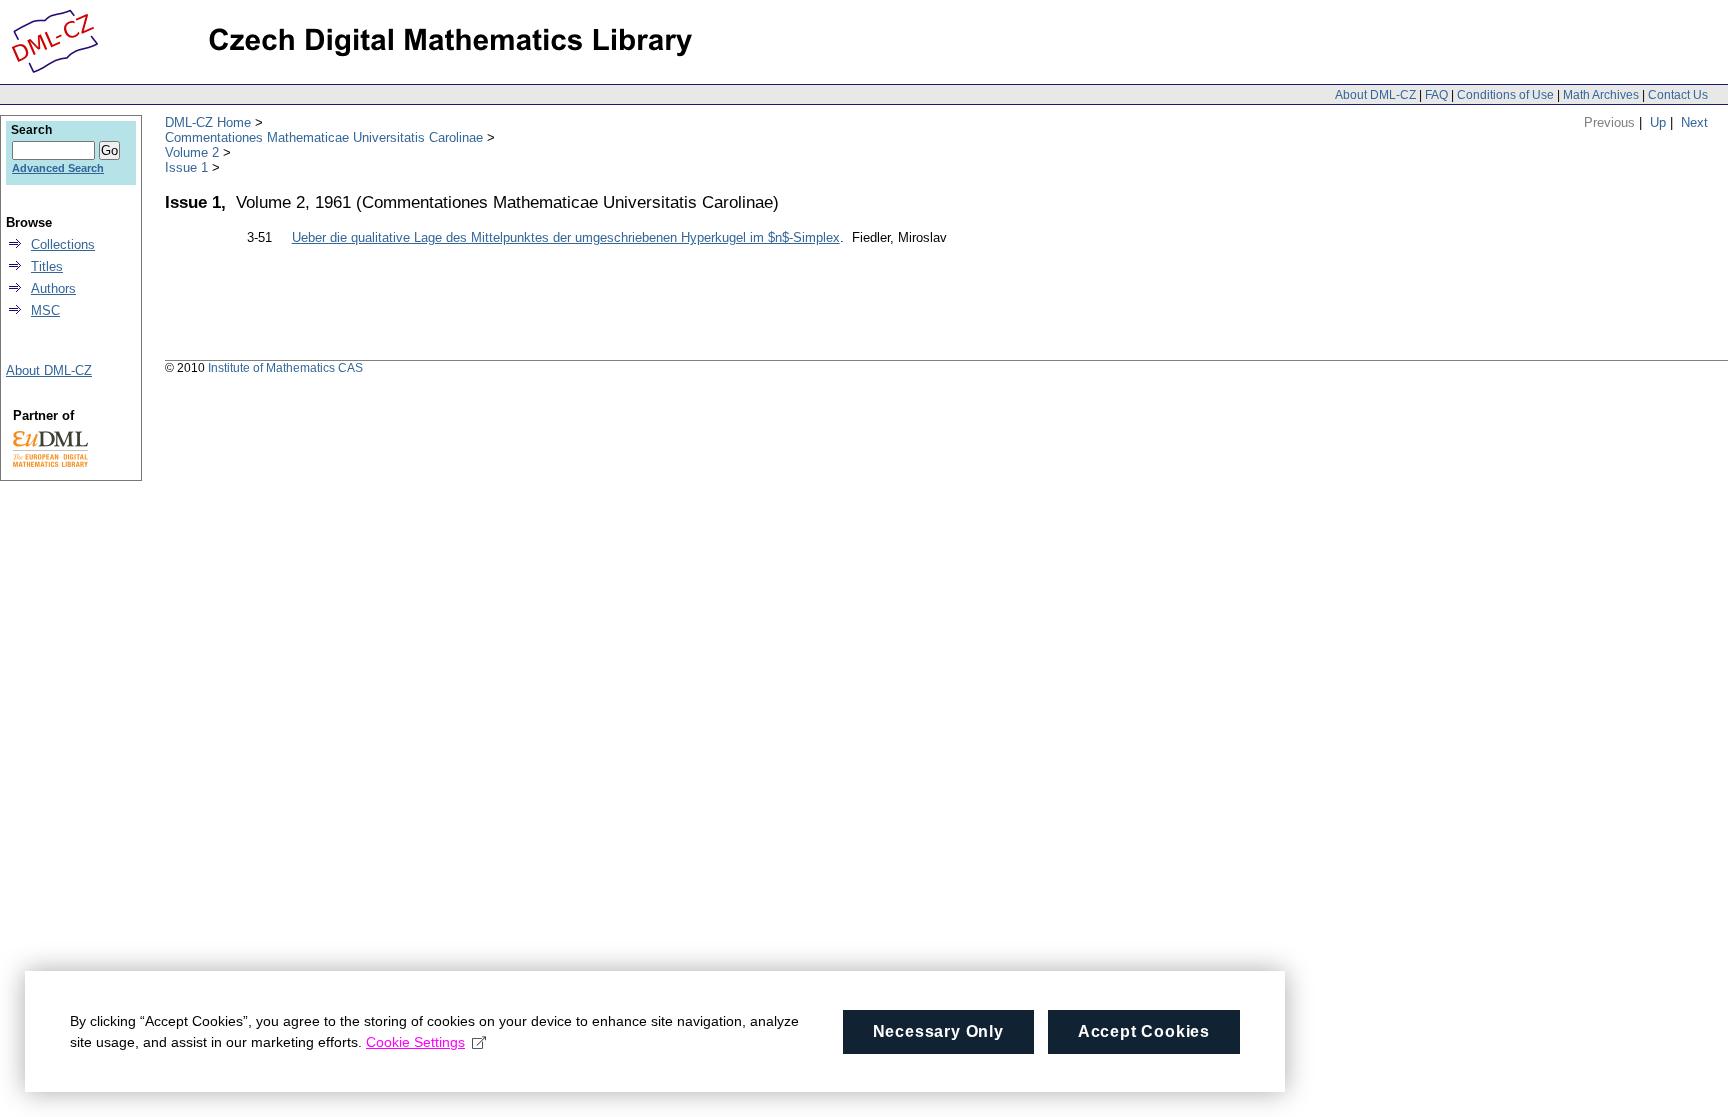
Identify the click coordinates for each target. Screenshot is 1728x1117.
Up (1658, 122)
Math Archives (1601, 95)
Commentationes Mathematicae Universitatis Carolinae (324, 137)
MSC (45, 310)
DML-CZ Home (208, 122)
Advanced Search (58, 168)
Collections (63, 244)
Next (1694, 122)
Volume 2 (192, 152)
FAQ (1436, 95)
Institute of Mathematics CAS (285, 368)
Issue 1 (186, 167)
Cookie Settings (415, 1042)
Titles (47, 266)
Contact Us (1678, 95)
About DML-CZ (1375, 95)
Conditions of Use (1505, 95)
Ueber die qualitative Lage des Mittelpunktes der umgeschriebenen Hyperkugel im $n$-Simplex (566, 237)
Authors (53, 288)
